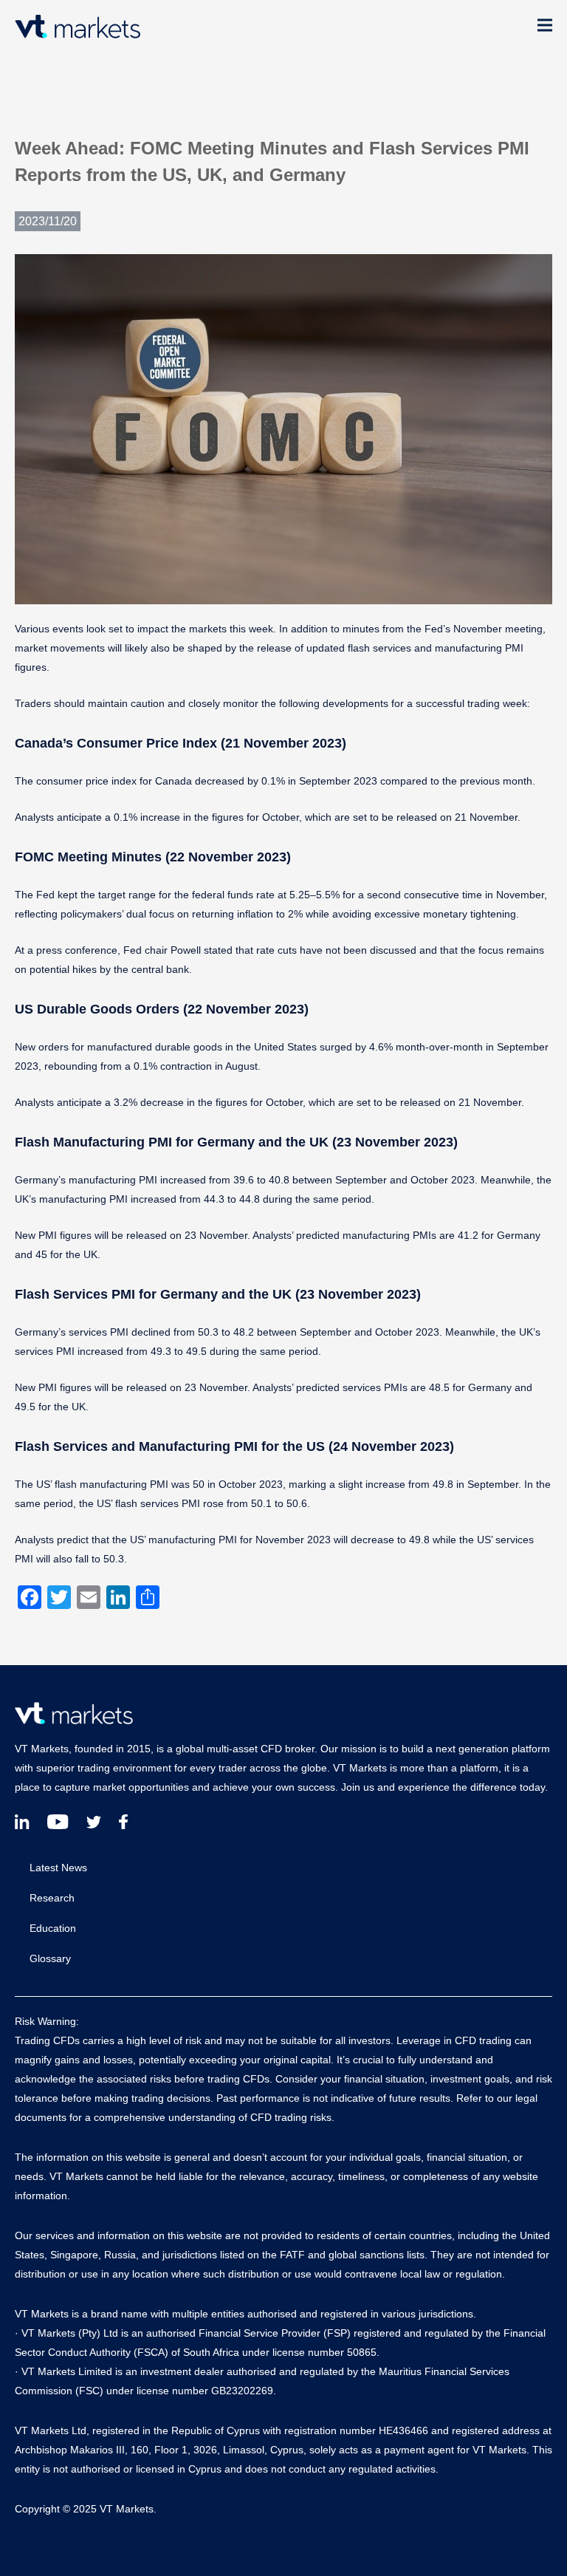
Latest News (58, 1868)
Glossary (50, 1958)
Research (52, 1898)
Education (53, 1928)
